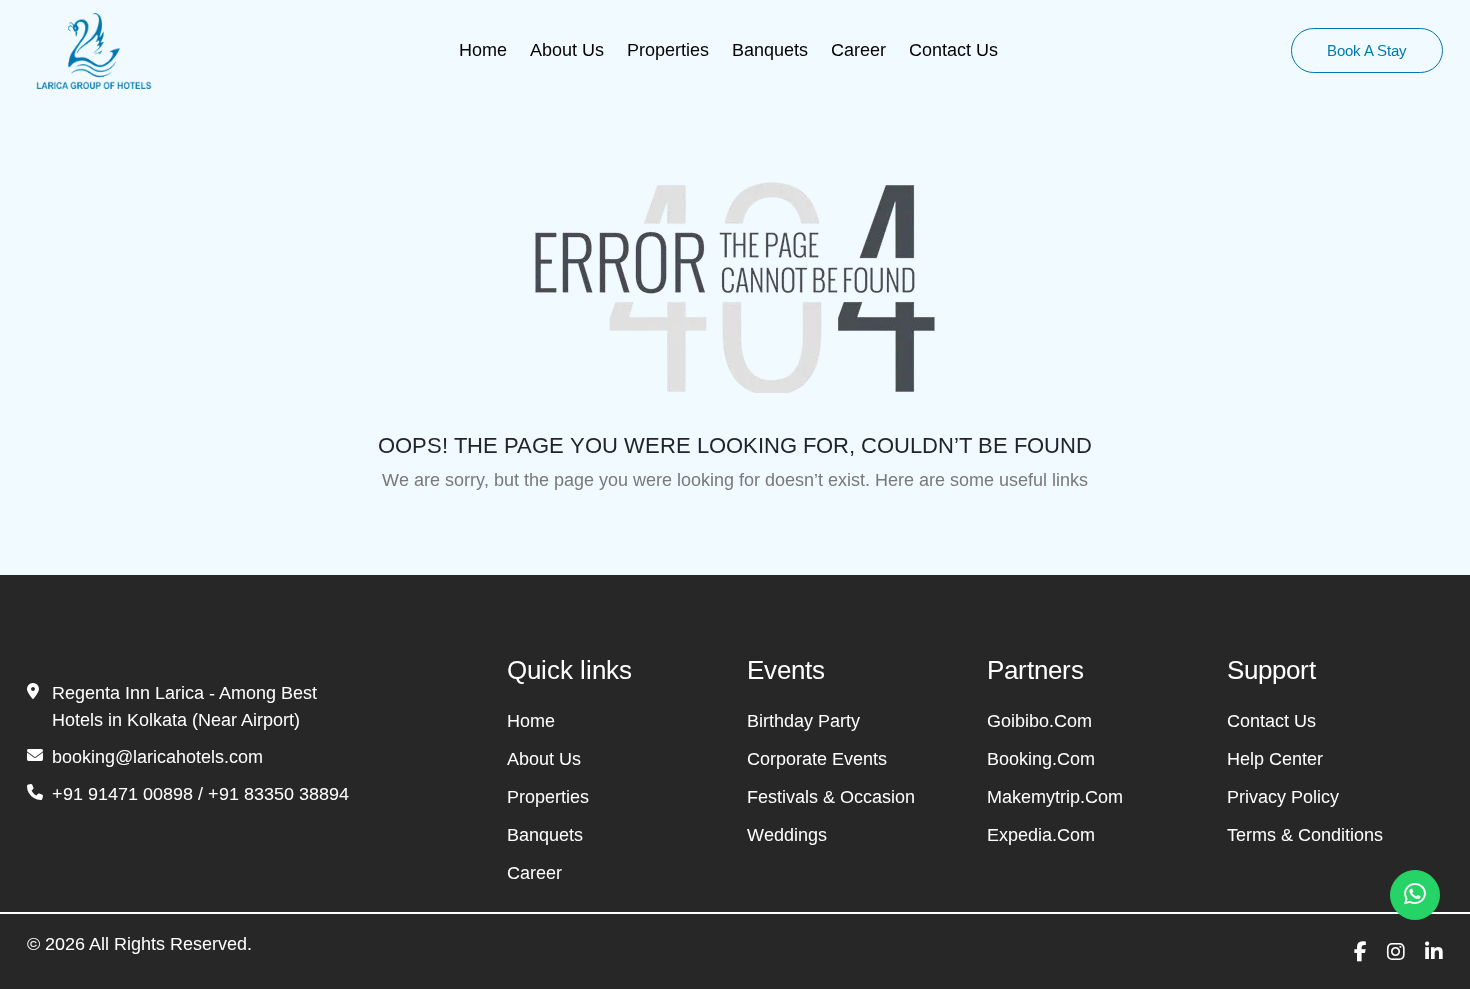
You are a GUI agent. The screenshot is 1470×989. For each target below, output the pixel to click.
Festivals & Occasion (831, 797)
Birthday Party (803, 721)
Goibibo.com (1039, 721)
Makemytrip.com (1055, 797)
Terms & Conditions (1305, 835)
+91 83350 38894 (278, 794)
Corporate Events (817, 759)
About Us (567, 50)
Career (858, 50)
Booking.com (1041, 759)
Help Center (1275, 759)
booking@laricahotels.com (157, 757)
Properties (668, 50)
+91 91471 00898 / (130, 794)
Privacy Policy (1283, 797)
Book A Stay (1367, 50)
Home (483, 50)
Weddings (787, 835)
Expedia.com (1041, 835)
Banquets (770, 50)
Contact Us (953, 50)
